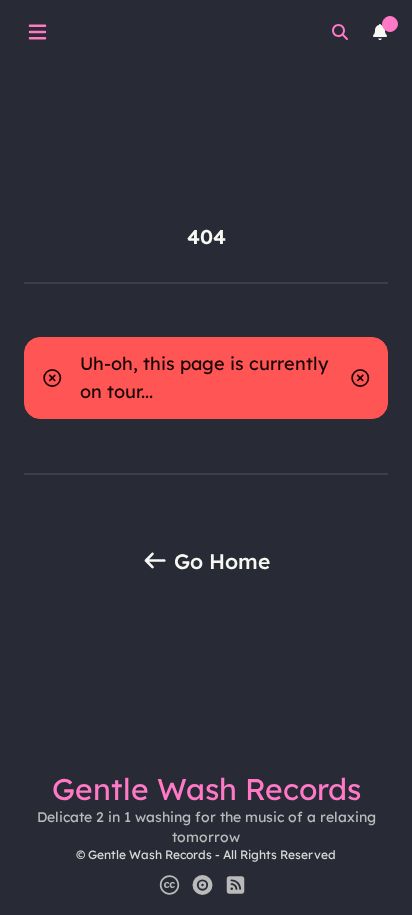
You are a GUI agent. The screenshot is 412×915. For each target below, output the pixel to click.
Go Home (219, 561)
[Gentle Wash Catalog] (202, 885)
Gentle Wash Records (206, 789)
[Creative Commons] (169, 885)
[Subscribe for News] (235, 885)
